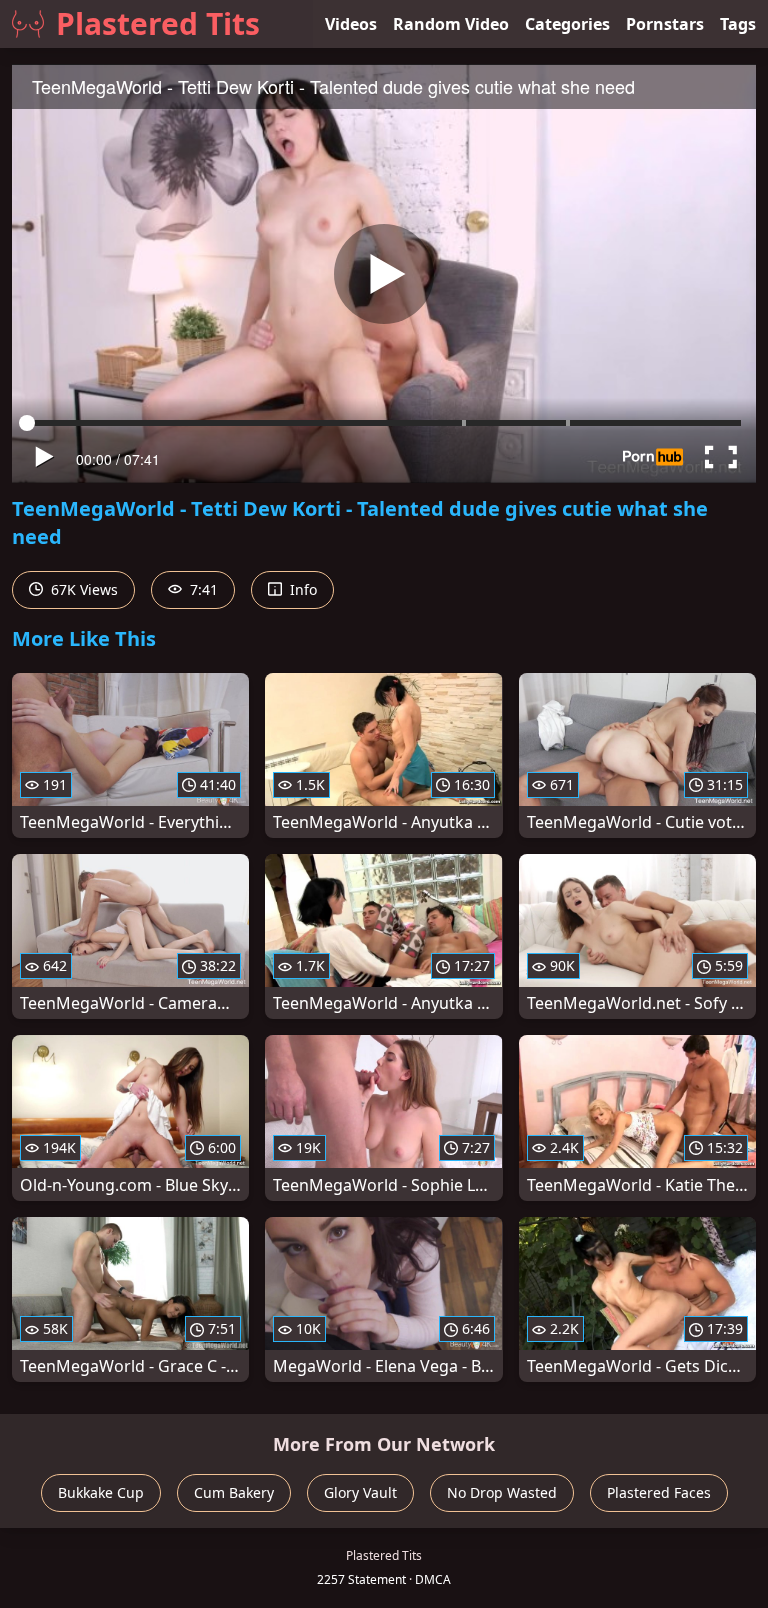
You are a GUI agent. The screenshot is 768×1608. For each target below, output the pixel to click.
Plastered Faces (659, 1492)
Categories (567, 24)
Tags (738, 24)
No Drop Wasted (502, 1492)
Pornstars (665, 24)
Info (301, 589)
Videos (351, 24)
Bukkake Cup (101, 1492)
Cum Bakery (234, 1492)
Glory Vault (360, 1492)
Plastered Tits (158, 23)
